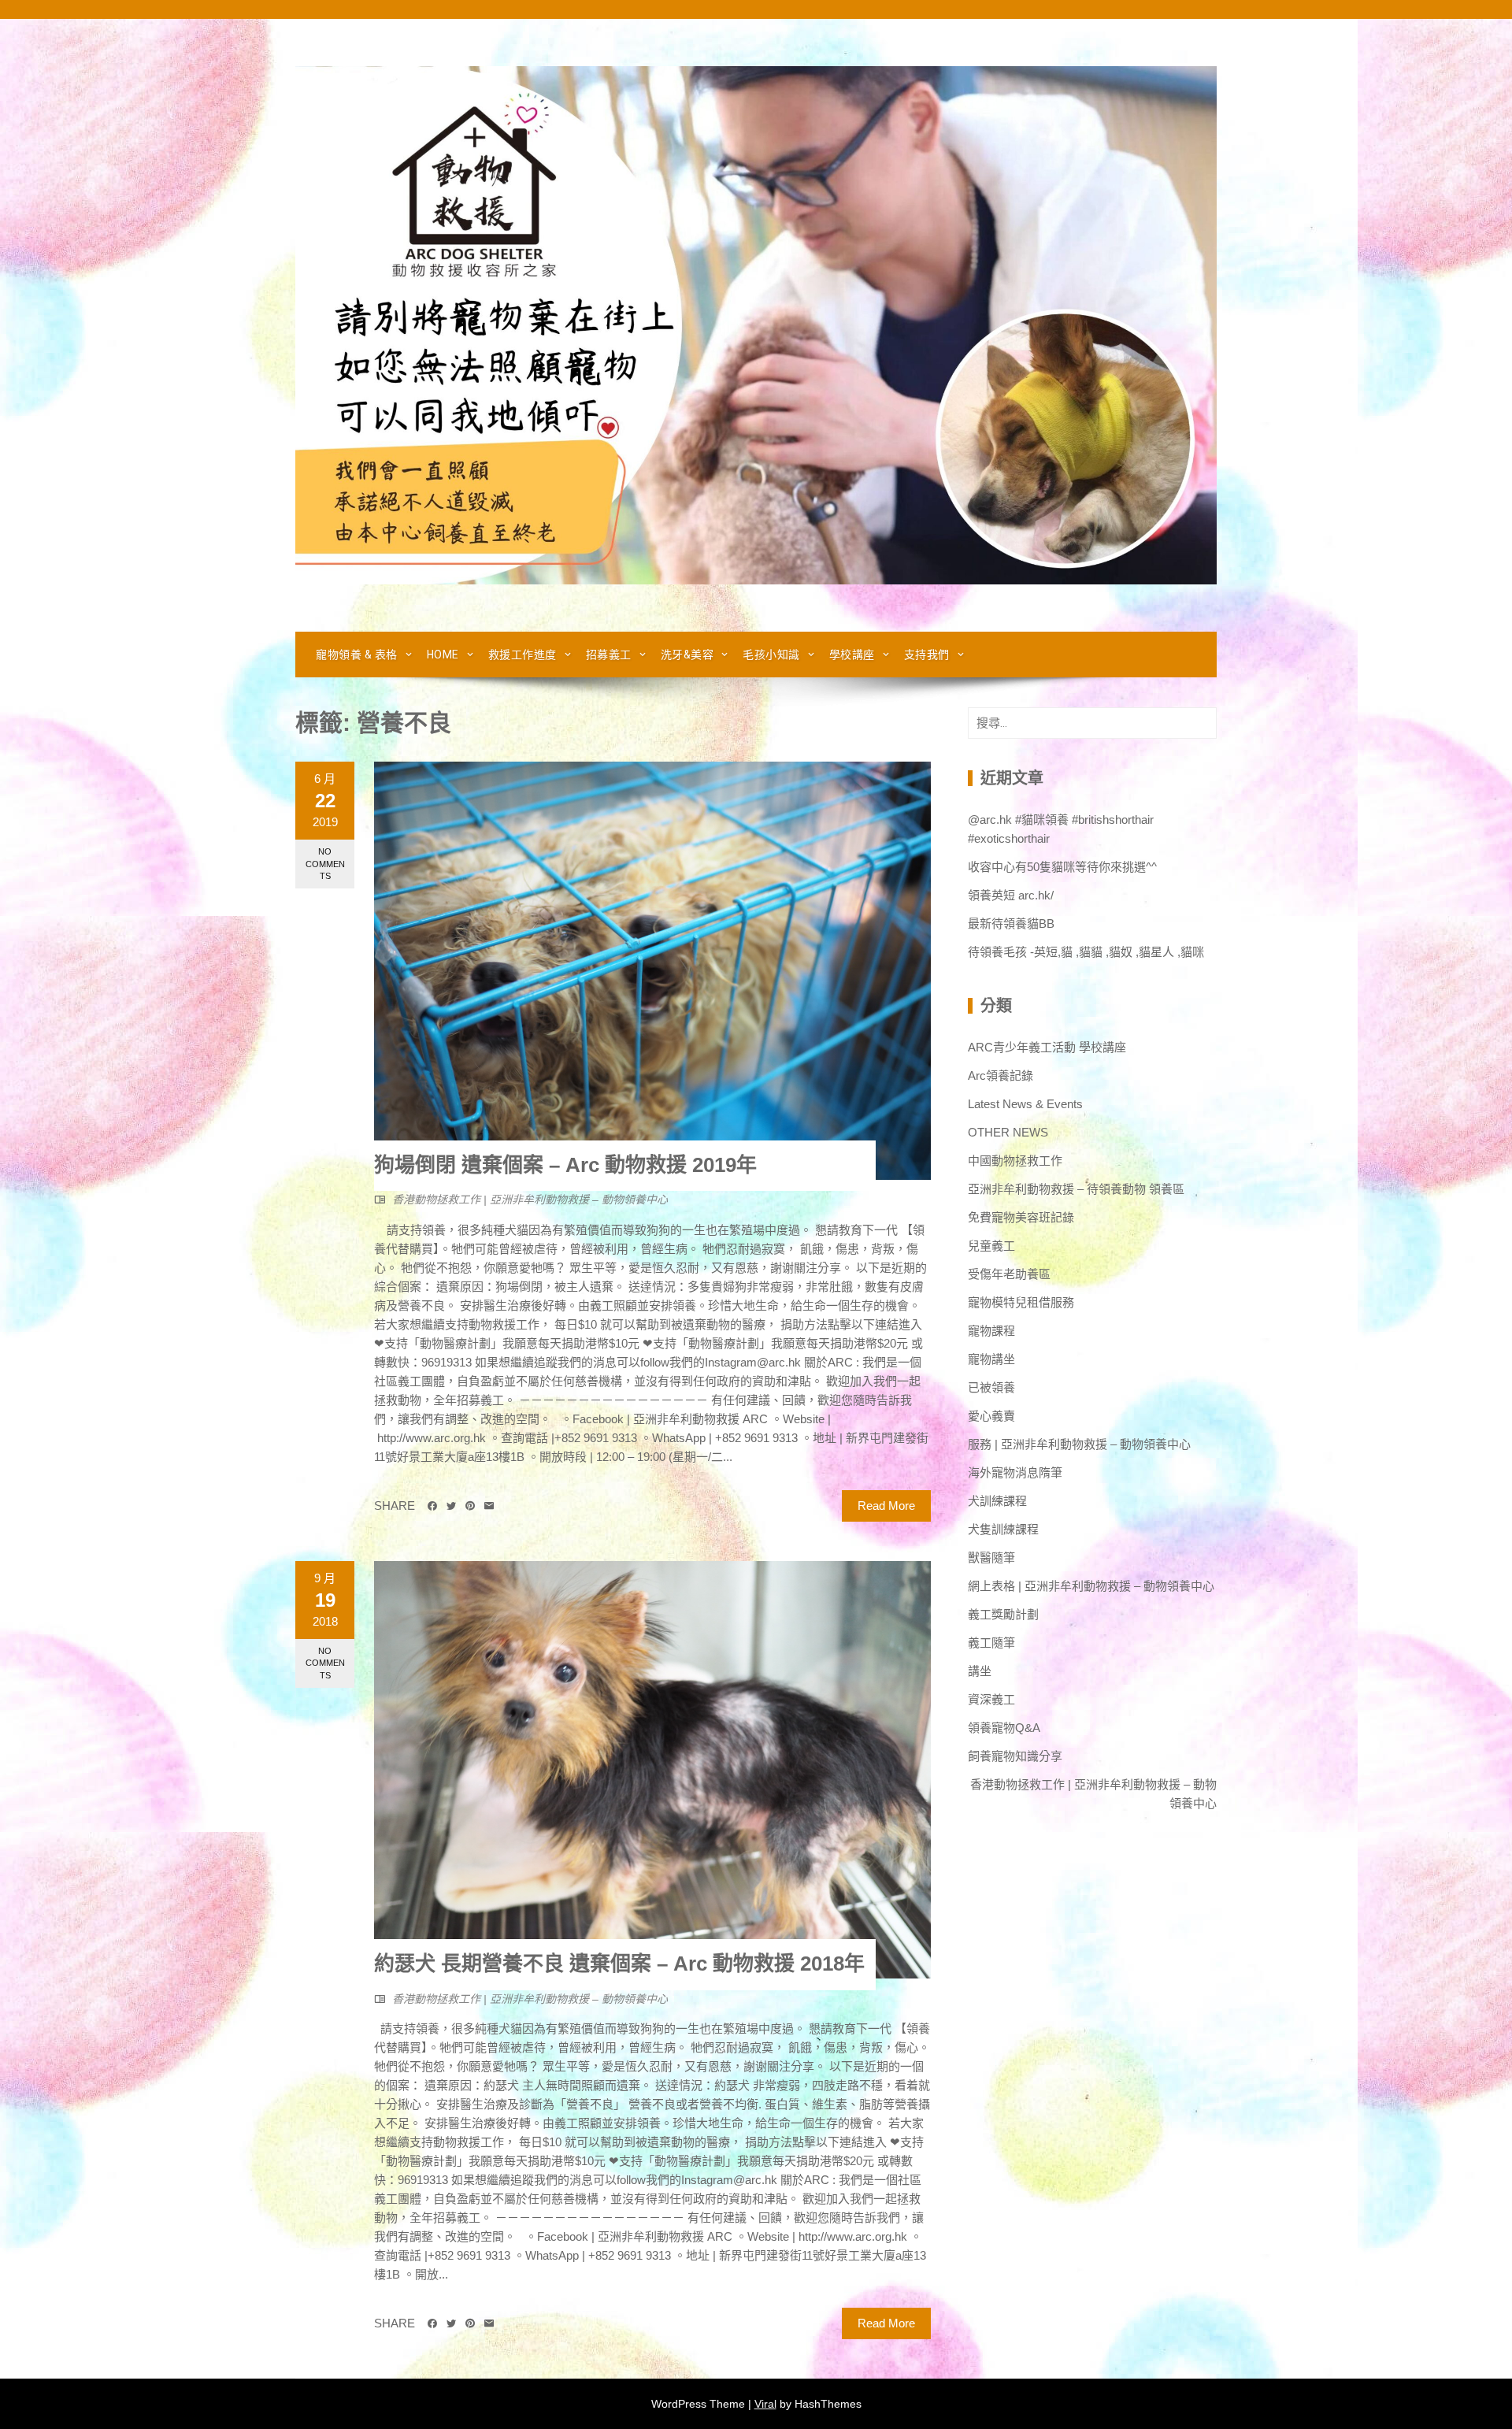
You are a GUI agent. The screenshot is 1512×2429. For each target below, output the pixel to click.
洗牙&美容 (687, 655)
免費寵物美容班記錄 (1021, 1217)
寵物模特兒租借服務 (1021, 1302)
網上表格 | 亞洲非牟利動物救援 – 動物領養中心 (1091, 1586)
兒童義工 (991, 1246)
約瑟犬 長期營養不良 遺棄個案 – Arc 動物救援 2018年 (619, 1964)
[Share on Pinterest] (470, 1506)
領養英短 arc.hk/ (1011, 895)
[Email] (489, 1506)
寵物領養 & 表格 (357, 655)
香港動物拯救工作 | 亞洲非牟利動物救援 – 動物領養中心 (530, 1200)
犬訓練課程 (997, 1501)
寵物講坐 (991, 1359)
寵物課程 (991, 1331)
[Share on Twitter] (451, 1506)
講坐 (980, 1671)
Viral (765, 2404)
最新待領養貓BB (1011, 923)
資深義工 (991, 1699)
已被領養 (991, 1387)
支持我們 (927, 655)
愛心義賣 (991, 1416)
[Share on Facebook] (432, 1506)
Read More (886, 1506)
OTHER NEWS (1008, 1132)
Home (443, 655)
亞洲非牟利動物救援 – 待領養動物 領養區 (1076, 1189)
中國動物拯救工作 (1015, 1161)
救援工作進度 (523, 655)
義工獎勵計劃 (1003, 1614)
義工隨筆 (991, 1643)
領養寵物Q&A (1004, 1728)
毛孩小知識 (771, 655)
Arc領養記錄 (1001, 1075)
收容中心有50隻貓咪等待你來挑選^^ (1062, 867)
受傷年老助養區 (1009, 1274)
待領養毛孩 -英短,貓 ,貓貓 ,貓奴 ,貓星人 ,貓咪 (1086, 952)
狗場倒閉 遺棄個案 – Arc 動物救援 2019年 (565, 1165)
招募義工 (609, 655)
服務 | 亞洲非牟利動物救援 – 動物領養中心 (1079, 1444)
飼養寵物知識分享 (1015, 1756)
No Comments (325, 864)
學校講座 (852, 655)
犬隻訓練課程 (1003, 1529)
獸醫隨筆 (991, 1558)
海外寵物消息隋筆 (1015, 1472)
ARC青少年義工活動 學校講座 (1047, 1047)
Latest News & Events (1025, 1104)
